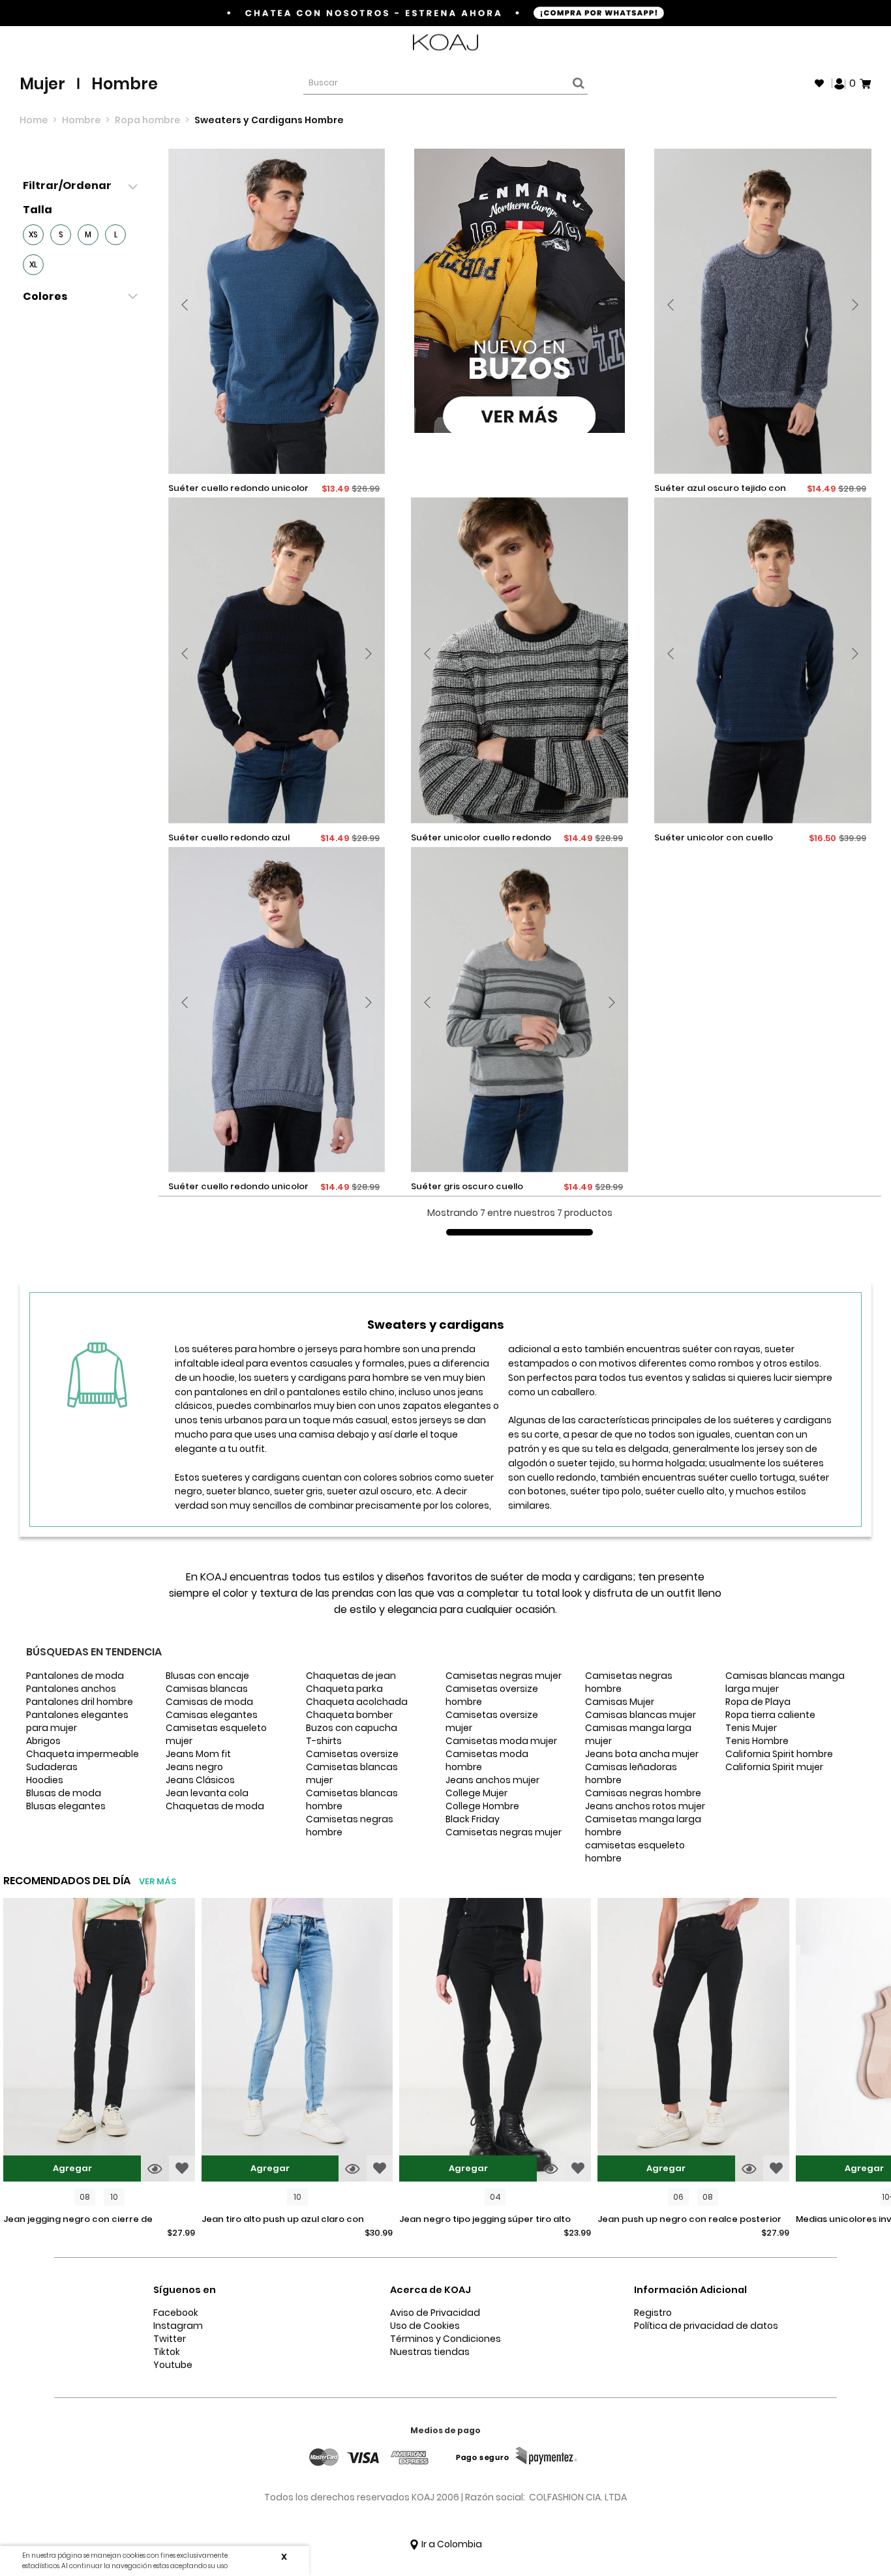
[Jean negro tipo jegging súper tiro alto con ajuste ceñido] (495, 2041)
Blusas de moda (64, 1793)
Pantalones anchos (71, 1689)
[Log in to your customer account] (839, 83)
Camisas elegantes (212, 1715)
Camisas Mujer (620, 1702)
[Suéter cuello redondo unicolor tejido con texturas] (277, 311)
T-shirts (324, 1741)
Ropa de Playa (758, 1702)
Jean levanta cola (207, 1793)
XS (33, 234)
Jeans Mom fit (198, 1754)
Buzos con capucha (352, 1728)
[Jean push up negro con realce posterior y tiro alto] (693, 2041)
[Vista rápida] (155, 2169)
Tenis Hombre (757, 1741)
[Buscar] (577, 83)
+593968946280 (837, 43)
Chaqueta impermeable (83, 1754)
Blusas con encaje (207, 1676)
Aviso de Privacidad (435, 2313)
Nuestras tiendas (430, 2352)
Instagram (178, 2326)
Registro (653, 2313)
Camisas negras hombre (643, 1793)
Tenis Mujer (751, 1728)
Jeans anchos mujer (492, 1780)
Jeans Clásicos (200, 1780)
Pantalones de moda (75, 1676)
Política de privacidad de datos (706, 2326)
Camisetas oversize (352, 1754)
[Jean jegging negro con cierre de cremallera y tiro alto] (99, 2041)
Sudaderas (52, 1767)
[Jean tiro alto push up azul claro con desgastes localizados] (297, 2041)
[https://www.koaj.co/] (520, 291)
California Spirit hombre (779, 1754)
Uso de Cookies (425, 2326)
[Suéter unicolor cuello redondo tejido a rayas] (520, 660)
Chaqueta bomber (349, 1715)
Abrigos (43, 1741)
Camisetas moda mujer (501, 1741)
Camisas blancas (207, 1689)
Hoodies (45, 1780)
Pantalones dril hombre (80, 1702)
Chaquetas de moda (215, 1806)
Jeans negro (194, 1767)
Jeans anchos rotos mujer (645, 1806)
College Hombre (482, 1806)
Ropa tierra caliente (770, 1715)
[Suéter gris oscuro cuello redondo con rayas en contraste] (520, 1010)
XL (33, 264)
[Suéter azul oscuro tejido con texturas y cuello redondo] (763, 311)
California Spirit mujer (774, 1767)
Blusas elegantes (66, 1806)
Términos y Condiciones (445, 2339)
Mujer (42, 84)
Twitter (170, 2339)
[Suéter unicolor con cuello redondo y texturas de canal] (763, 660)
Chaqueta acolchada (357, 1702)
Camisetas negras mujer (504, 1676)
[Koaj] (445, 43)
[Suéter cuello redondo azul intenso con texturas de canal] (277, 660)
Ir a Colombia (451, 2544)
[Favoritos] (819, 83)
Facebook (176, 2313)
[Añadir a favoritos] (182, 2169)
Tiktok (167, 2352)
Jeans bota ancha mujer (642, 1754)
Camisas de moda (209, 1702)
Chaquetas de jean (351, 1676)
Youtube (173, 2365)
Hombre (125, 84)
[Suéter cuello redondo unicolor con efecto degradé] (277, 1010)
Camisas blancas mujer (641, 1715)
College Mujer (476, 1793)
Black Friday (473, 1819)
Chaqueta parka (344, 1689)
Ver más (158, 1881)
